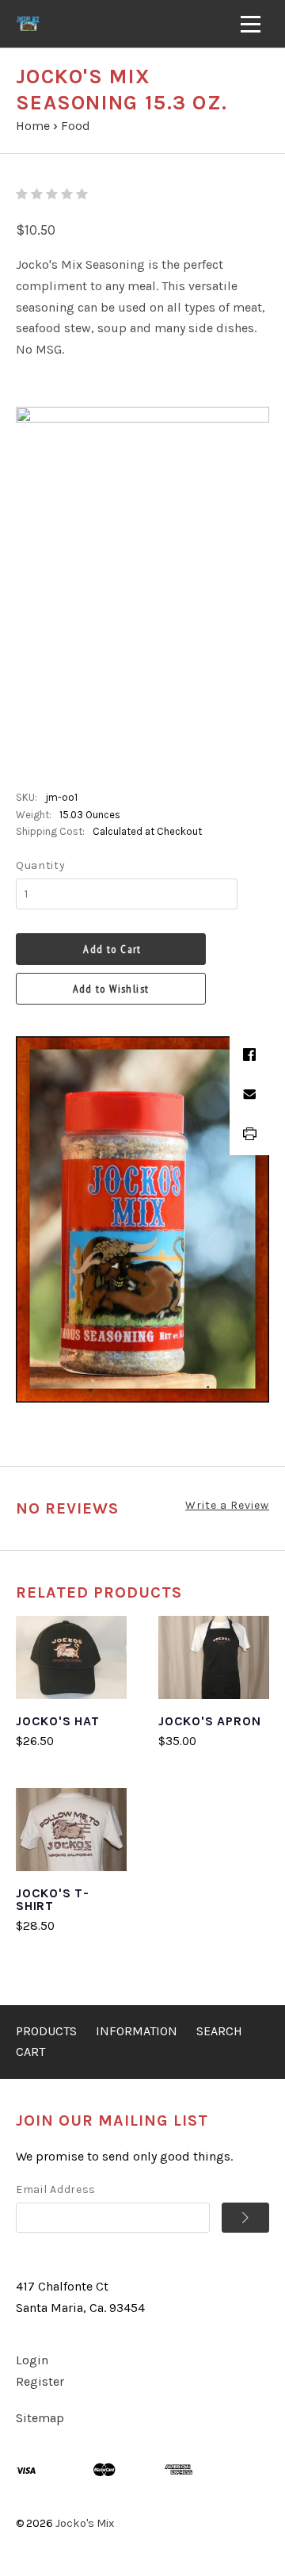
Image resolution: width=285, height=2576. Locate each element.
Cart (30, 2052)
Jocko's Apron (209, 1721)
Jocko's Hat (58, 1721)
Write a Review (227, 1505)
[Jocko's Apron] (214, 1657)
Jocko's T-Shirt (53, 1899)
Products (46, 2031)
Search (219, 2031)
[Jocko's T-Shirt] (71, 1830)
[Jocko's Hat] (71, 1657)
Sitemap (40, 2418)
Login (32, 2360)
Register (40, 2381)
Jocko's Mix (85, 2523)
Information (137, 2031)
